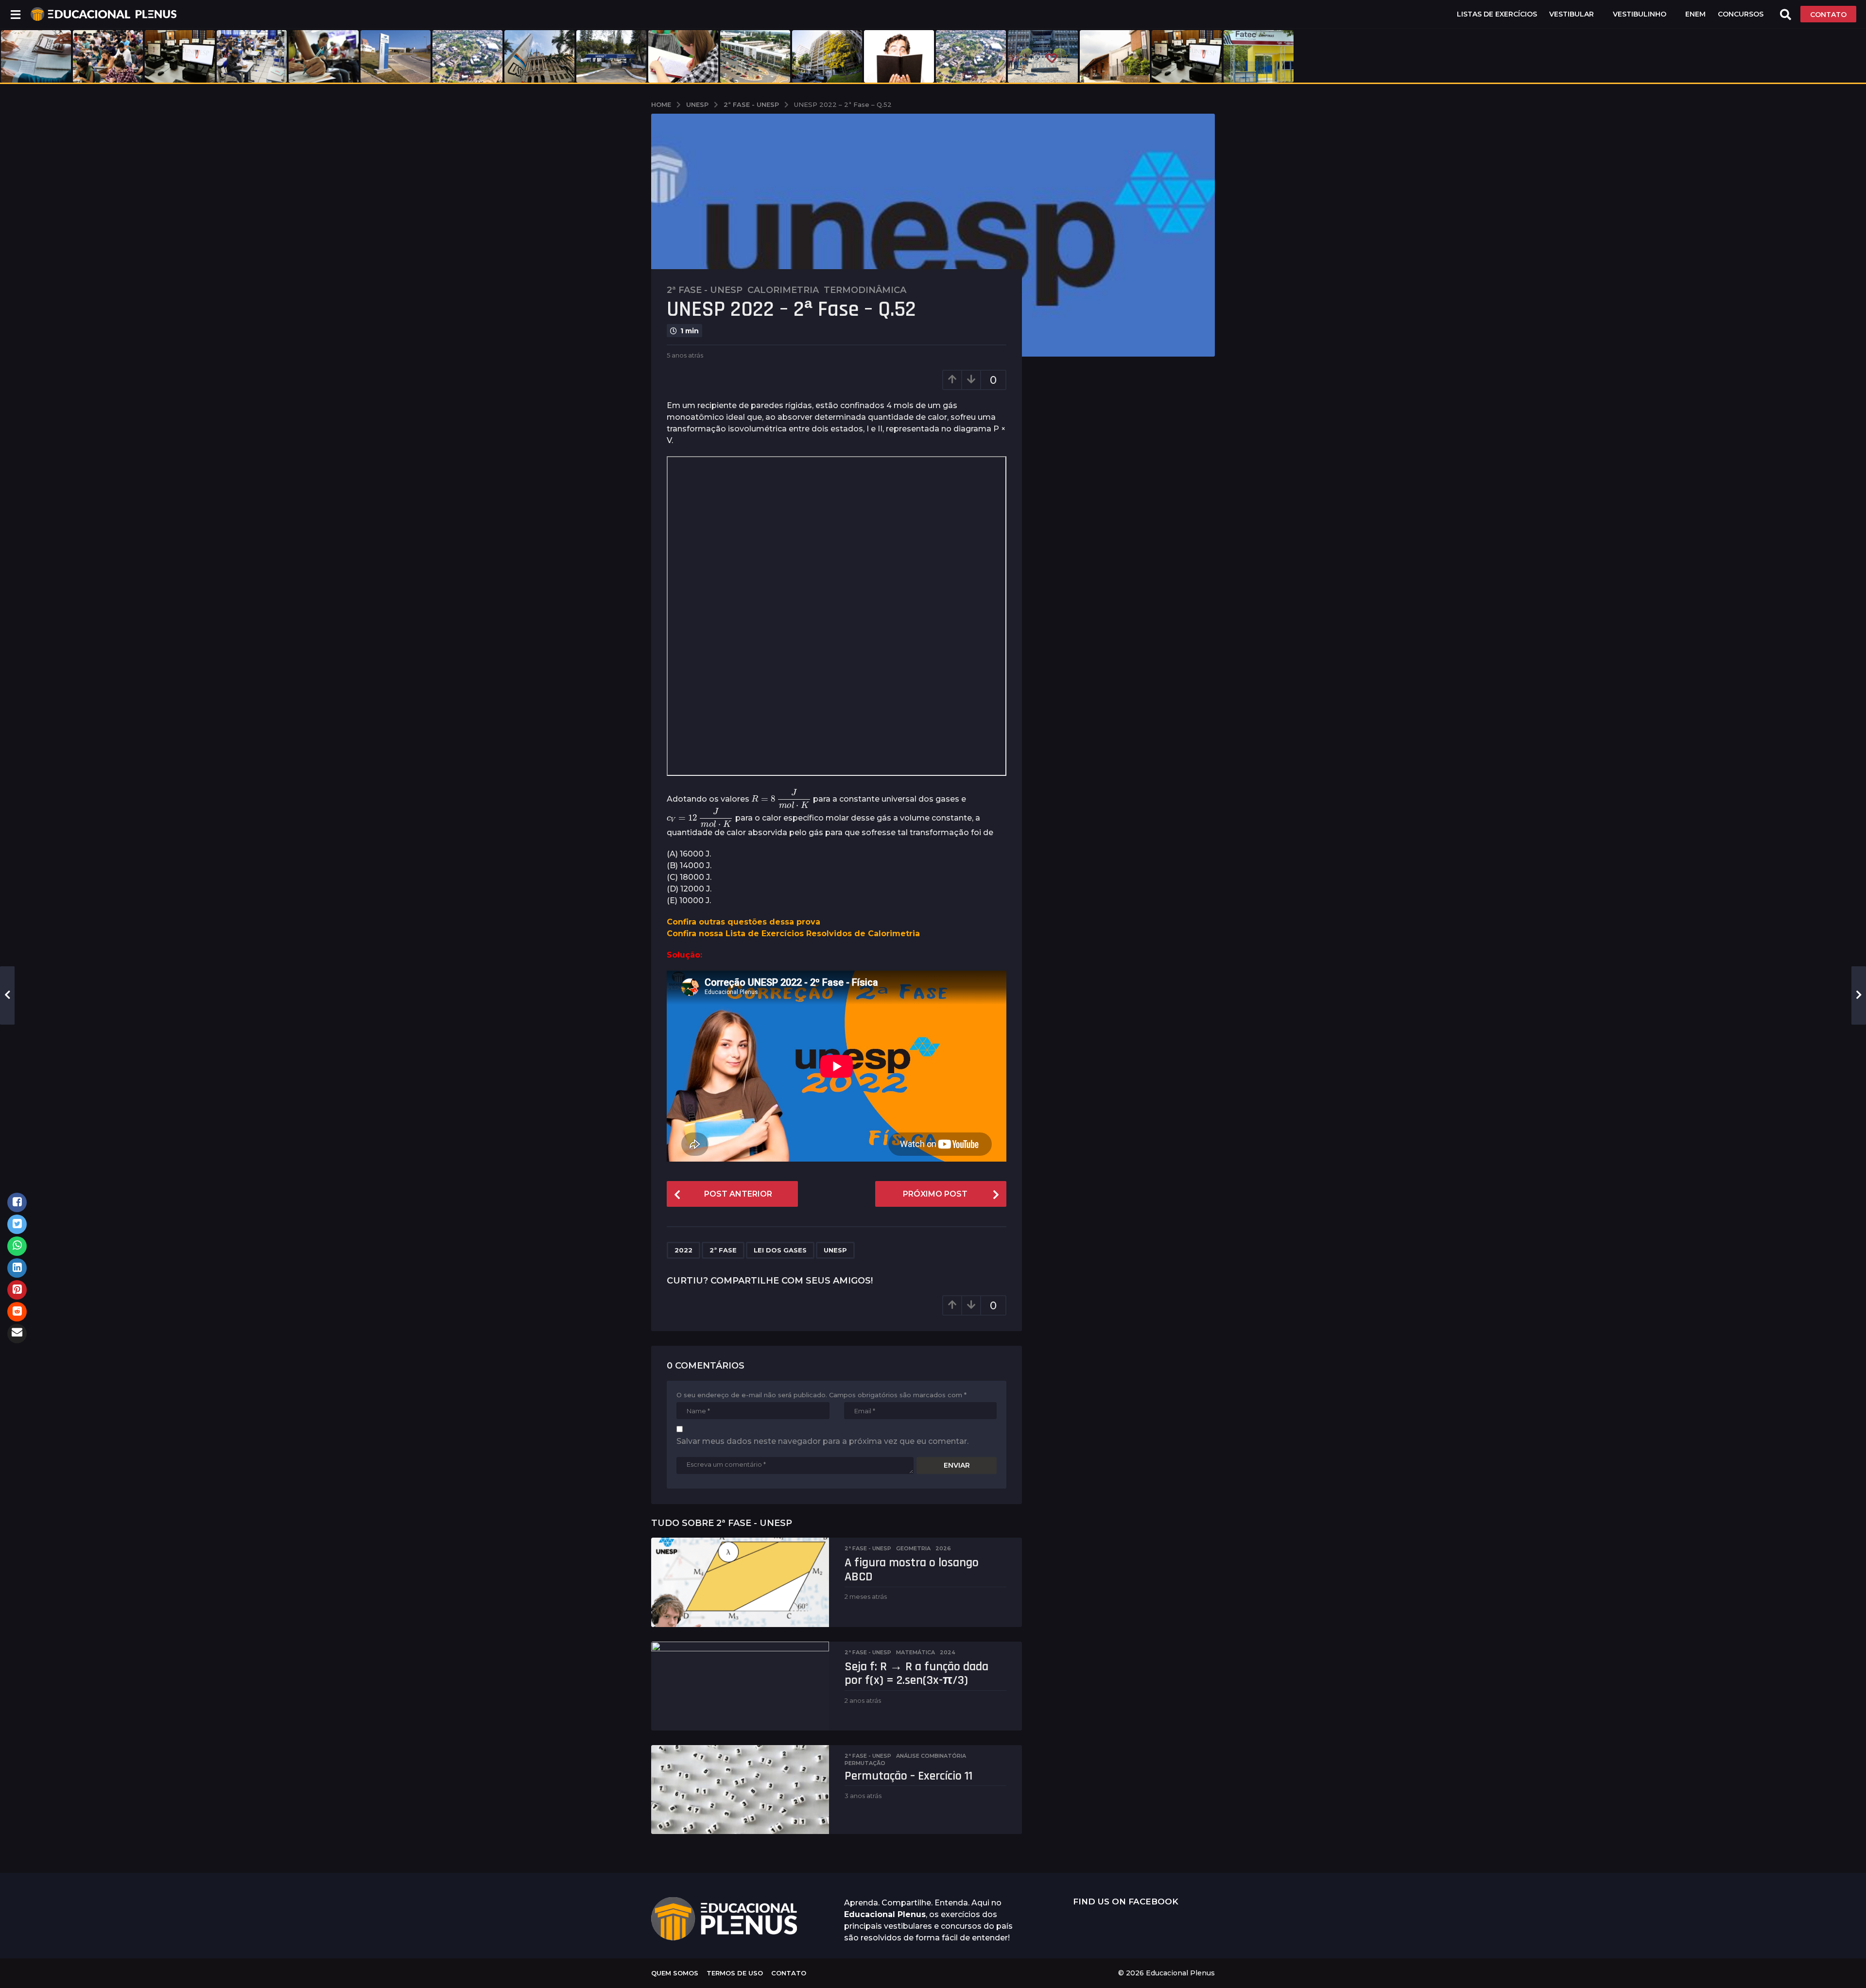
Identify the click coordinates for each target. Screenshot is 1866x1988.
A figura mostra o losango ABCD (912, 1570)
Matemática (916, 1652)
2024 (948, 1652)
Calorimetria (783, 290)
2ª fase (723, 1250)
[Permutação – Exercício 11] (740, 1790)
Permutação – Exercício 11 (908, 1776)
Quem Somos (675, 1973)
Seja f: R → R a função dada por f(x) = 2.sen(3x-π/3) (916, 1674)
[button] (15, 14)
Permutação (865, 1763)
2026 (943, 1548)
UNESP (835, 1250)
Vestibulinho (1640, 14)
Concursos (1741, 14)
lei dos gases (780, 1250)
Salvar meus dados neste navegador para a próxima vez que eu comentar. (822, 1441)
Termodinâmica (865, 290)
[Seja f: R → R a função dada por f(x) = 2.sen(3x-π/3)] (740, 1686)
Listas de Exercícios (1497, 14)
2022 (683, 1250)
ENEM (1695, 14)
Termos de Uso (735, 1973)
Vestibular (1572, 14)
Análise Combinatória (931, 1756)
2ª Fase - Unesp (705, 290)
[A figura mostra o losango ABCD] (740, 1582)
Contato (789, 1973)
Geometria (913, 1548)
